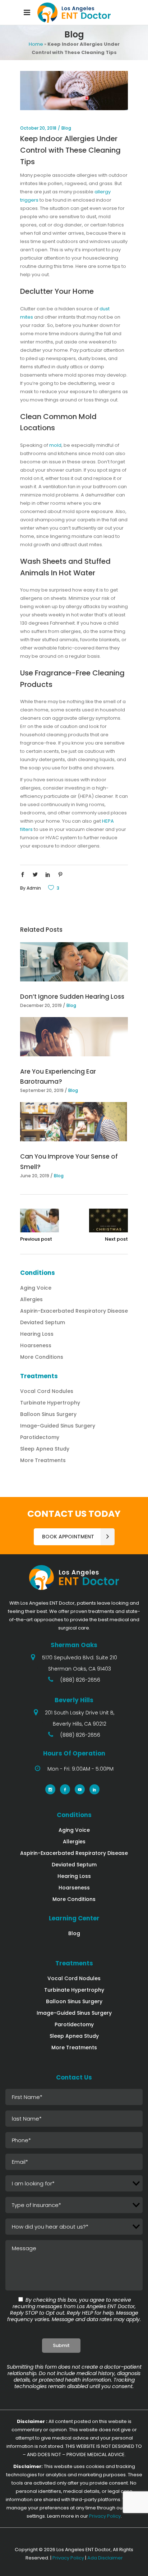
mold (55, 445)
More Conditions (42, 1357)
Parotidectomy (40, 1437)
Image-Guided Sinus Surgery (58, 1426)
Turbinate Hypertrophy (50, 1403)
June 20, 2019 (35, 1176)
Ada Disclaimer (105, 2558)
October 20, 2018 (38, 128)
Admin (34, 888)
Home (36, 44)
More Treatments (43, 1460)
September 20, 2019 (42, 1090)
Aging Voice (36, 1288)
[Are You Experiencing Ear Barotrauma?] (74, 1037)
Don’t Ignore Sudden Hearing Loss (72, 997)
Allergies (31, 1299)
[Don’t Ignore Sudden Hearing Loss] (74, 962)
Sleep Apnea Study (45, 1449)
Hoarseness (36, 1345)
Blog (66, 128)
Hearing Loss (37, 1334)
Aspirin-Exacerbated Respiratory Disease (74, 1311)
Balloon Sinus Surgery (48, 1414)
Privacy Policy (105, 2516)
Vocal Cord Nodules (47, 1391)
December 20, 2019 (41, 1005)
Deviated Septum (43, 1322)
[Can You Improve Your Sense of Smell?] (74, 1122)
